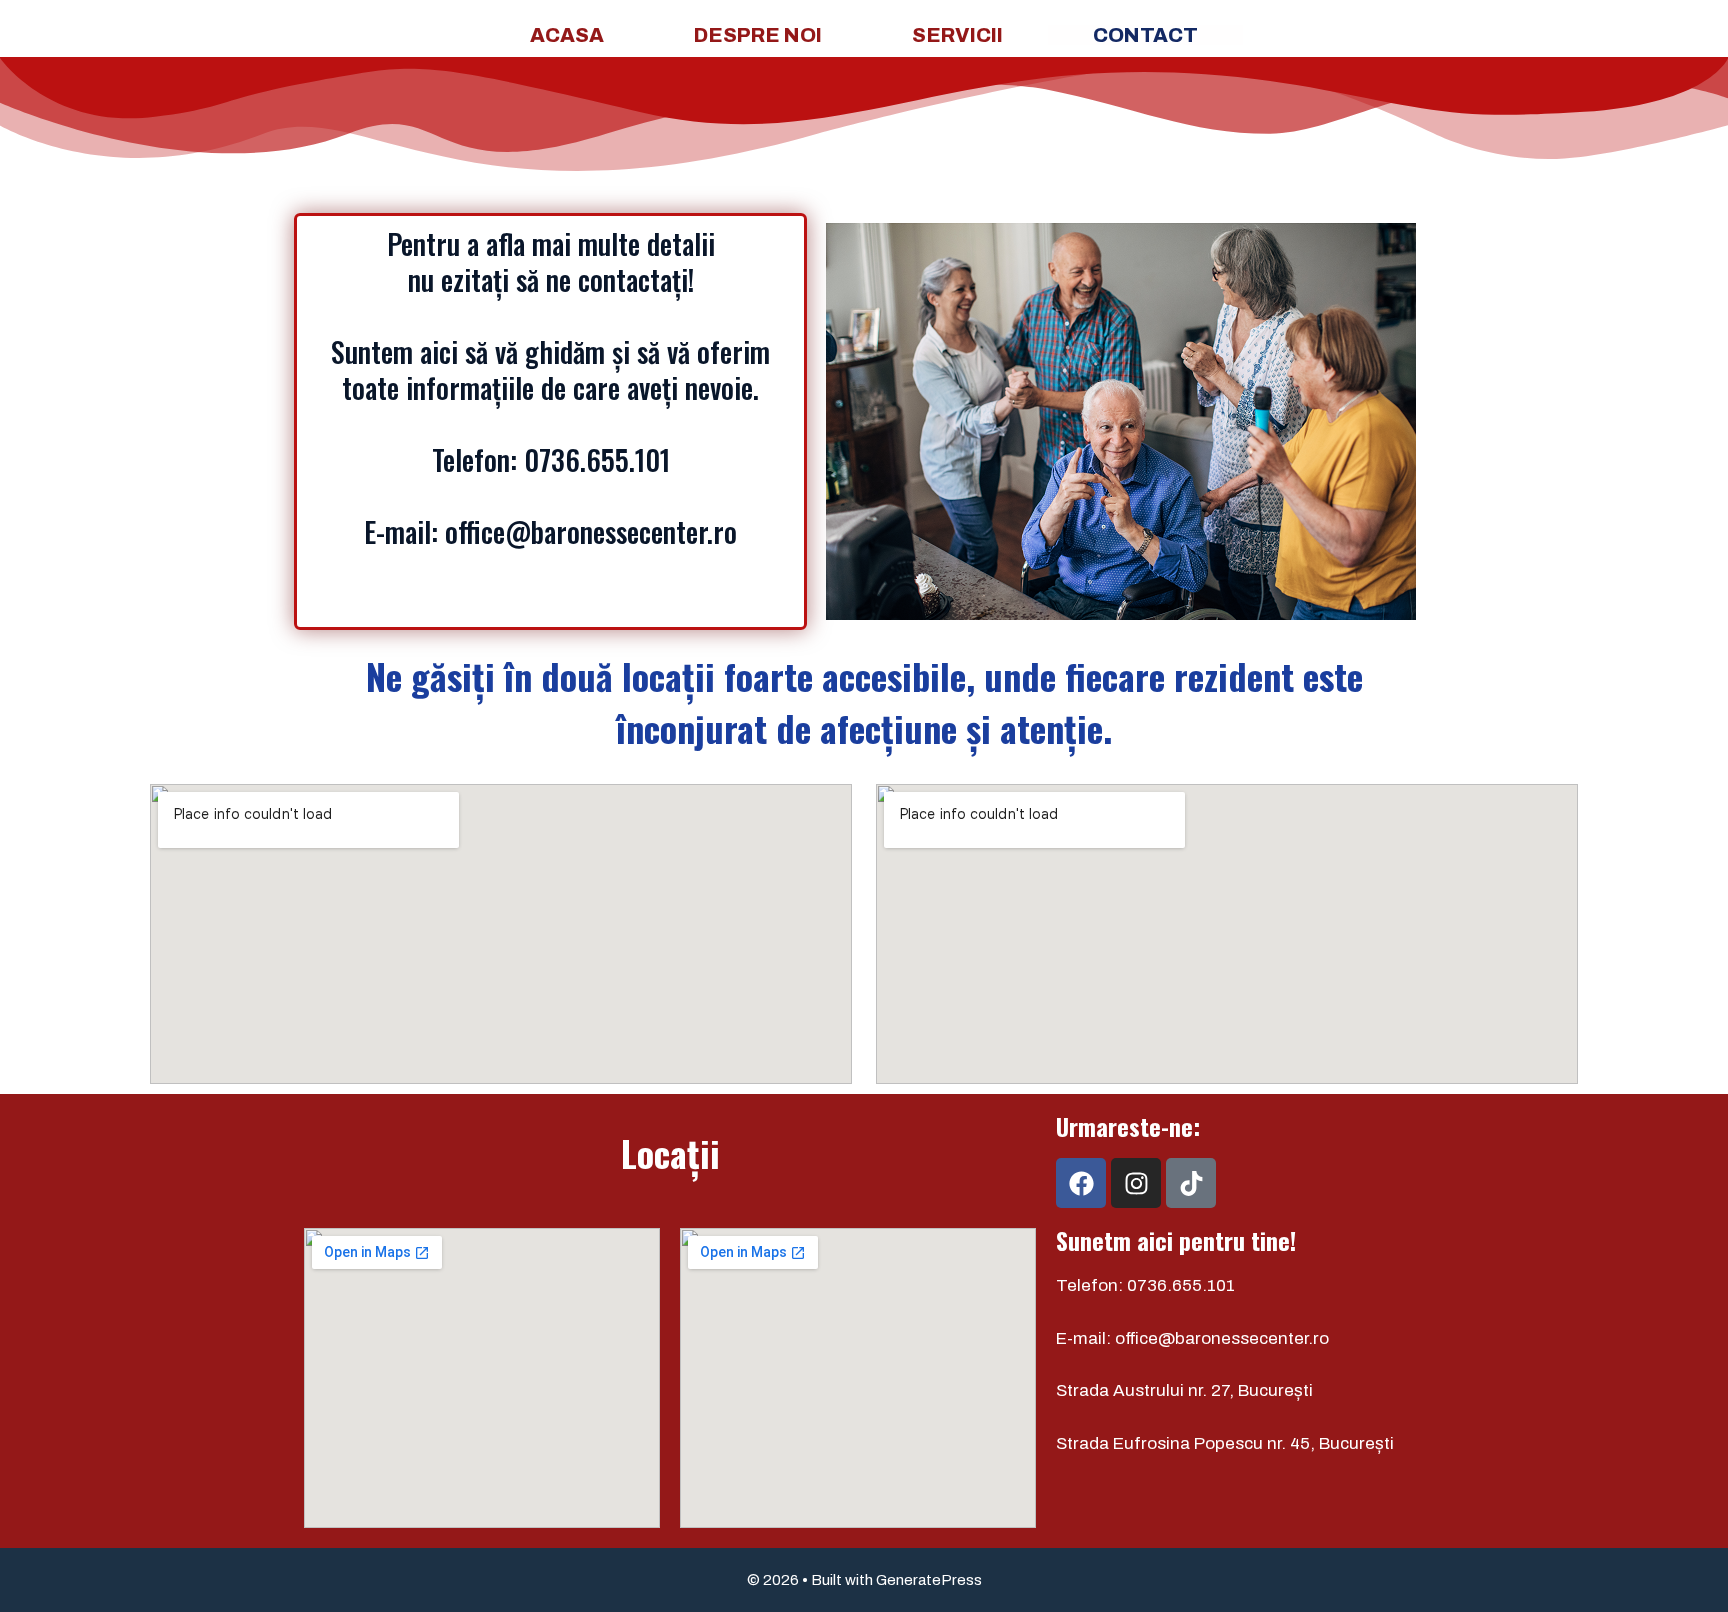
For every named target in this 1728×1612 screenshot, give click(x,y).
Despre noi (758, 35)
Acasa (567, 35)
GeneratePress (929, 1580)
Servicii (957, 35)
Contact (1145, 35)
